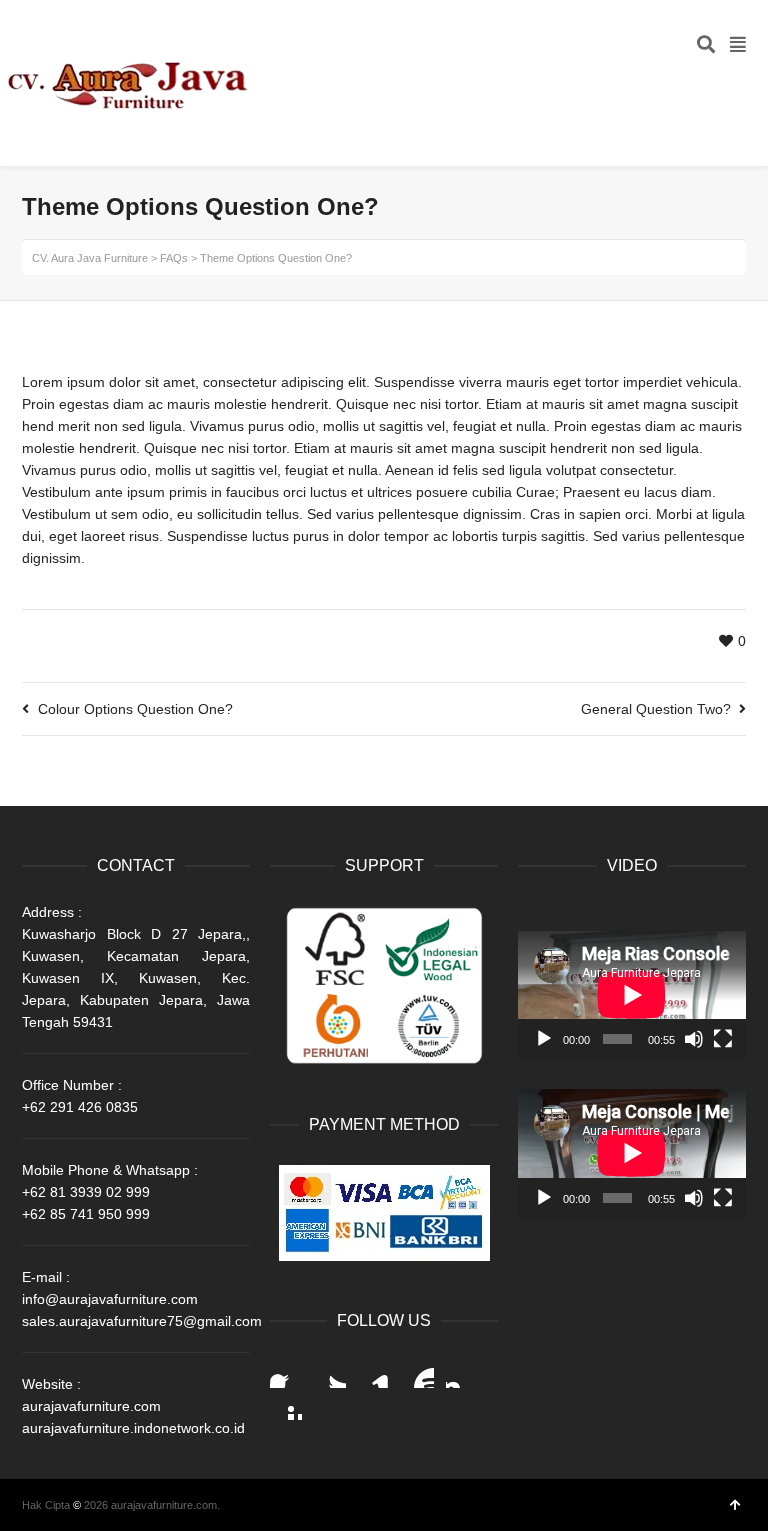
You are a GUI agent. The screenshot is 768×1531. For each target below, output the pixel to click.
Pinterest (286, 1404)
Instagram (462, 1372)
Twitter (330, 1372)
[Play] (544, 1039)
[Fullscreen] (723, 1039)
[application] (632, 995)
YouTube (418, 1372)
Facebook (286, 1372)
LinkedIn (374, 1372)
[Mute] (694, 1039)
